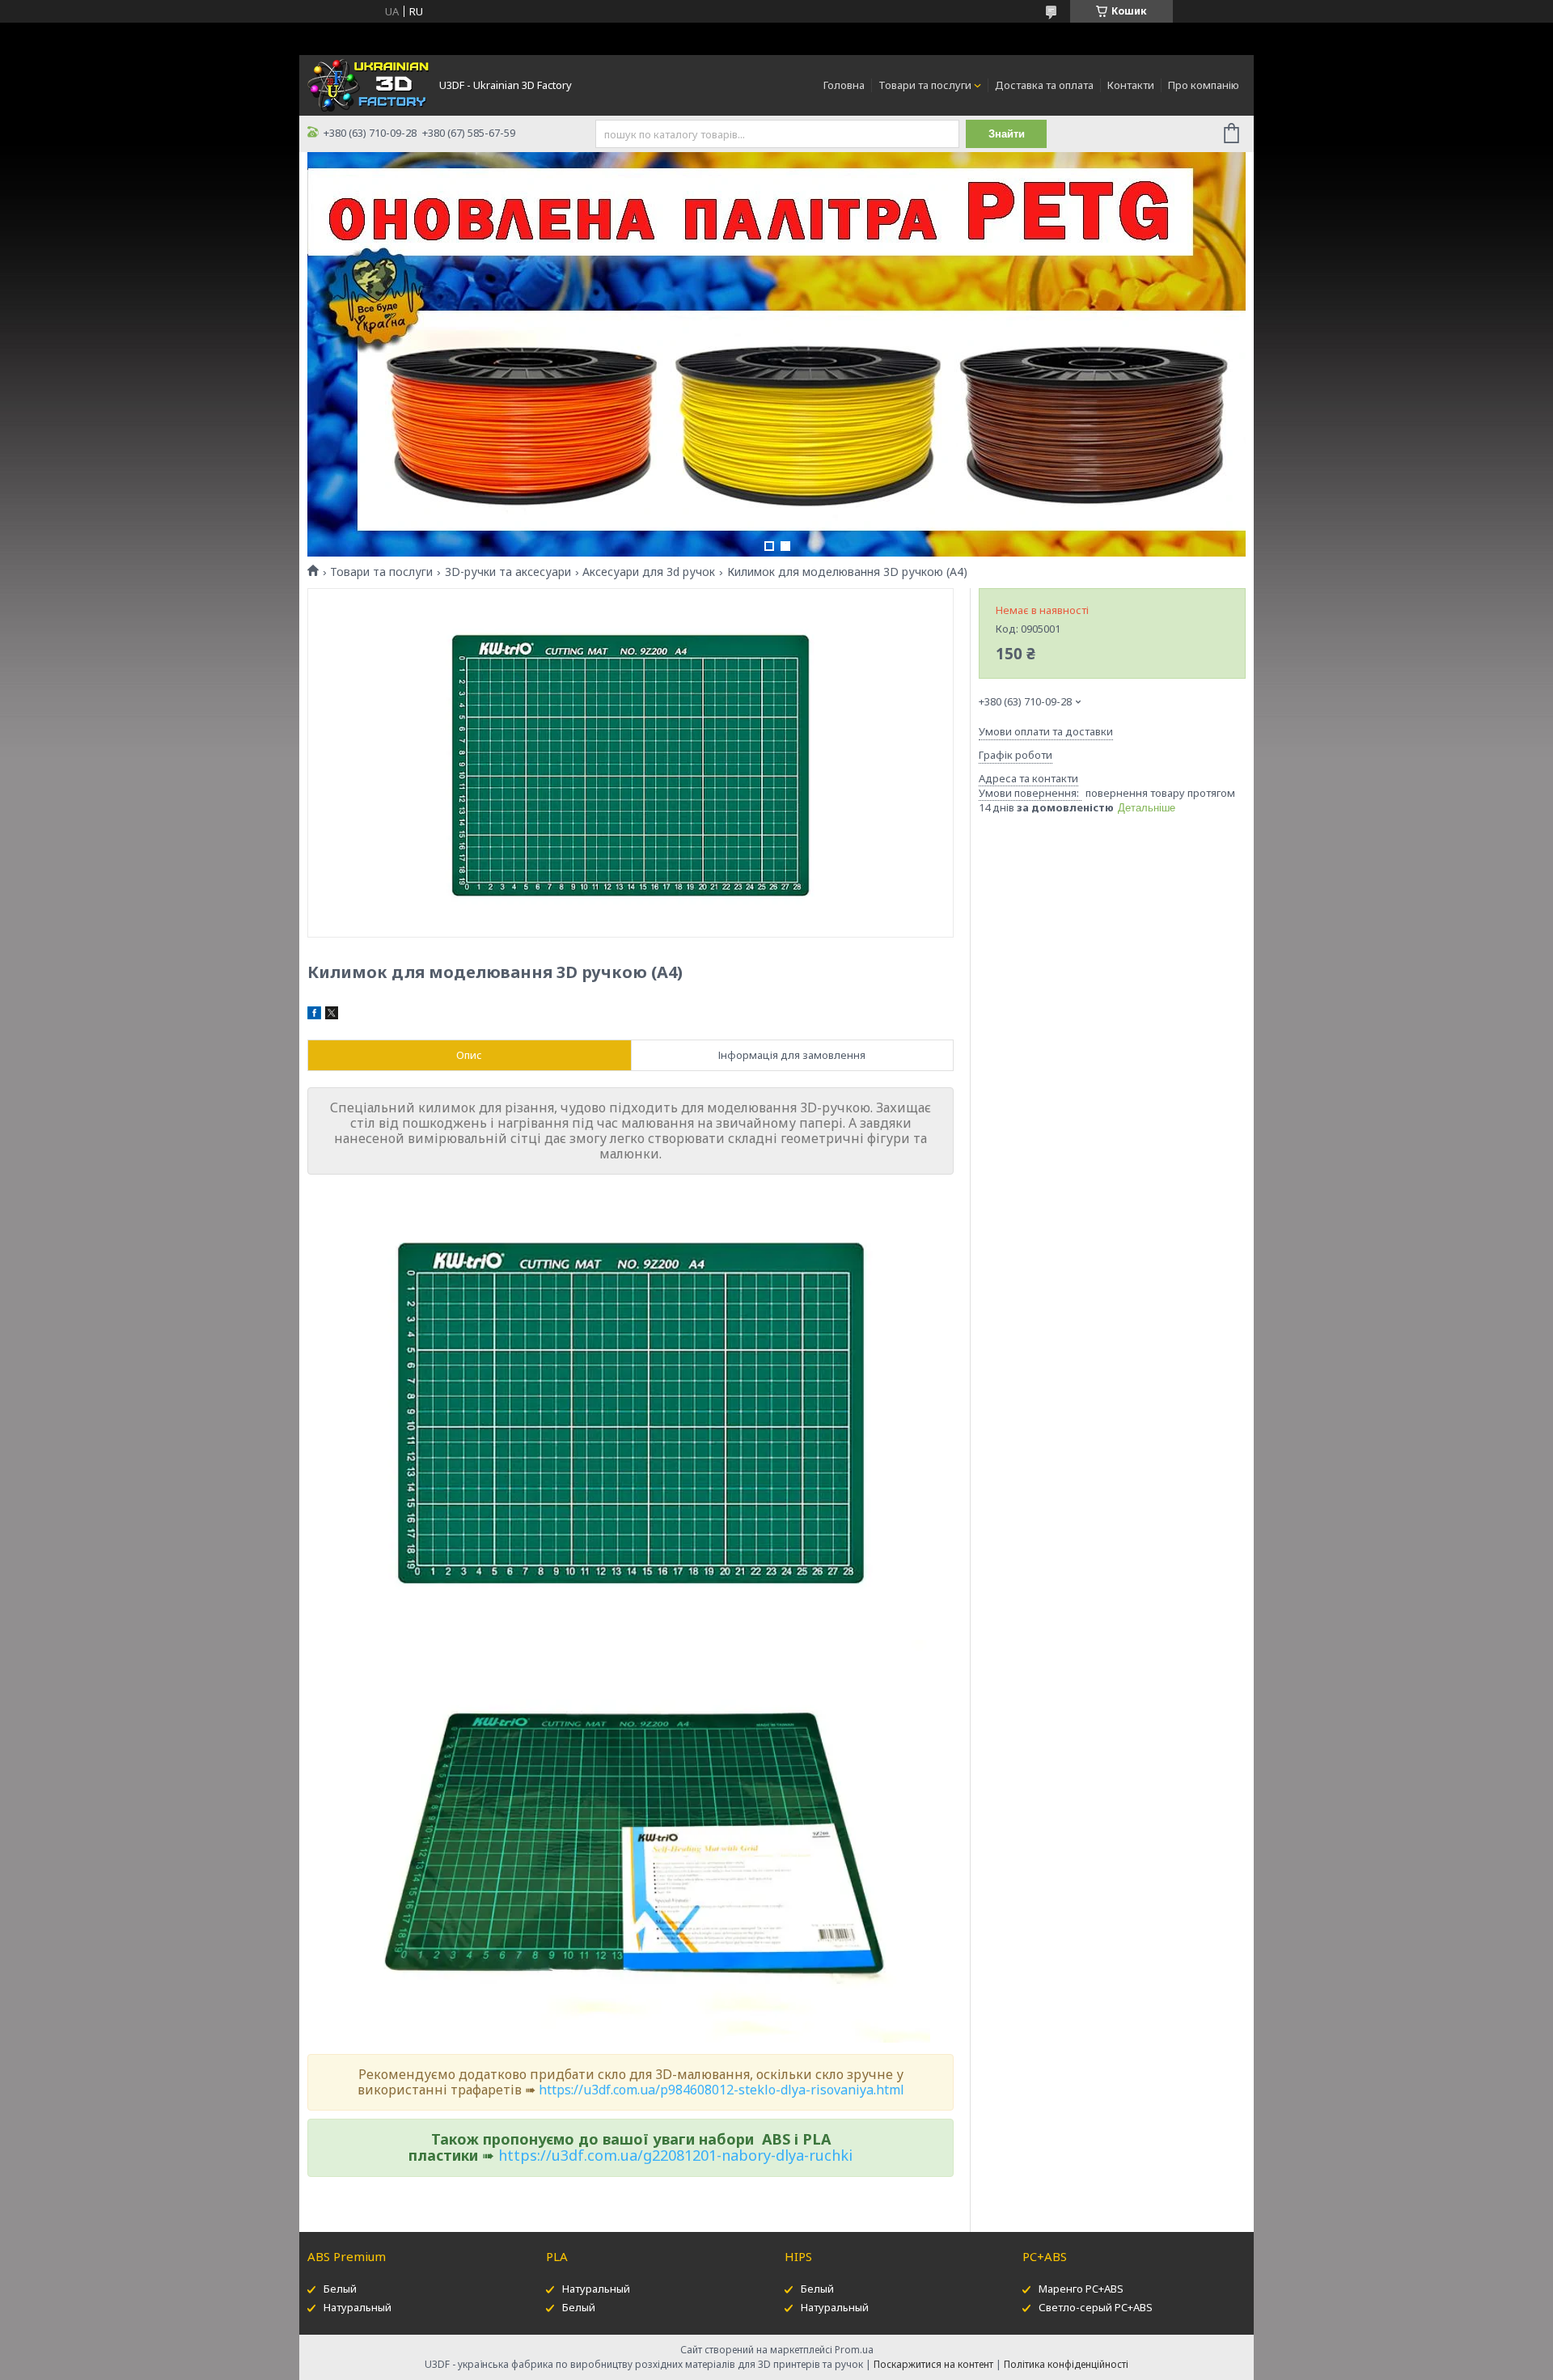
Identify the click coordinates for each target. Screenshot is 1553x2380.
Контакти (1131, 85)
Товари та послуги (925, 85)
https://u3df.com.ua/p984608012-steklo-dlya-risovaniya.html (721, 2090)
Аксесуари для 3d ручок (649, 572)
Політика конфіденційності (1066, 2364)
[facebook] (314, 1015)
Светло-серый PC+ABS (1096, 2307)
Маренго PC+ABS (1081, 2289)
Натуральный (358, 2307)
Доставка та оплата (1044, 85)
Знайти (1007, 134)
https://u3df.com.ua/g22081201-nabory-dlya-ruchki (675, 2155)
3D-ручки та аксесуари (508, 572)
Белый (340, 2289)
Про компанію (1204, 85)
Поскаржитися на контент (933, 2364)
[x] (332, 1015)
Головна (844, 85)
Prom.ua (854, 2350)
